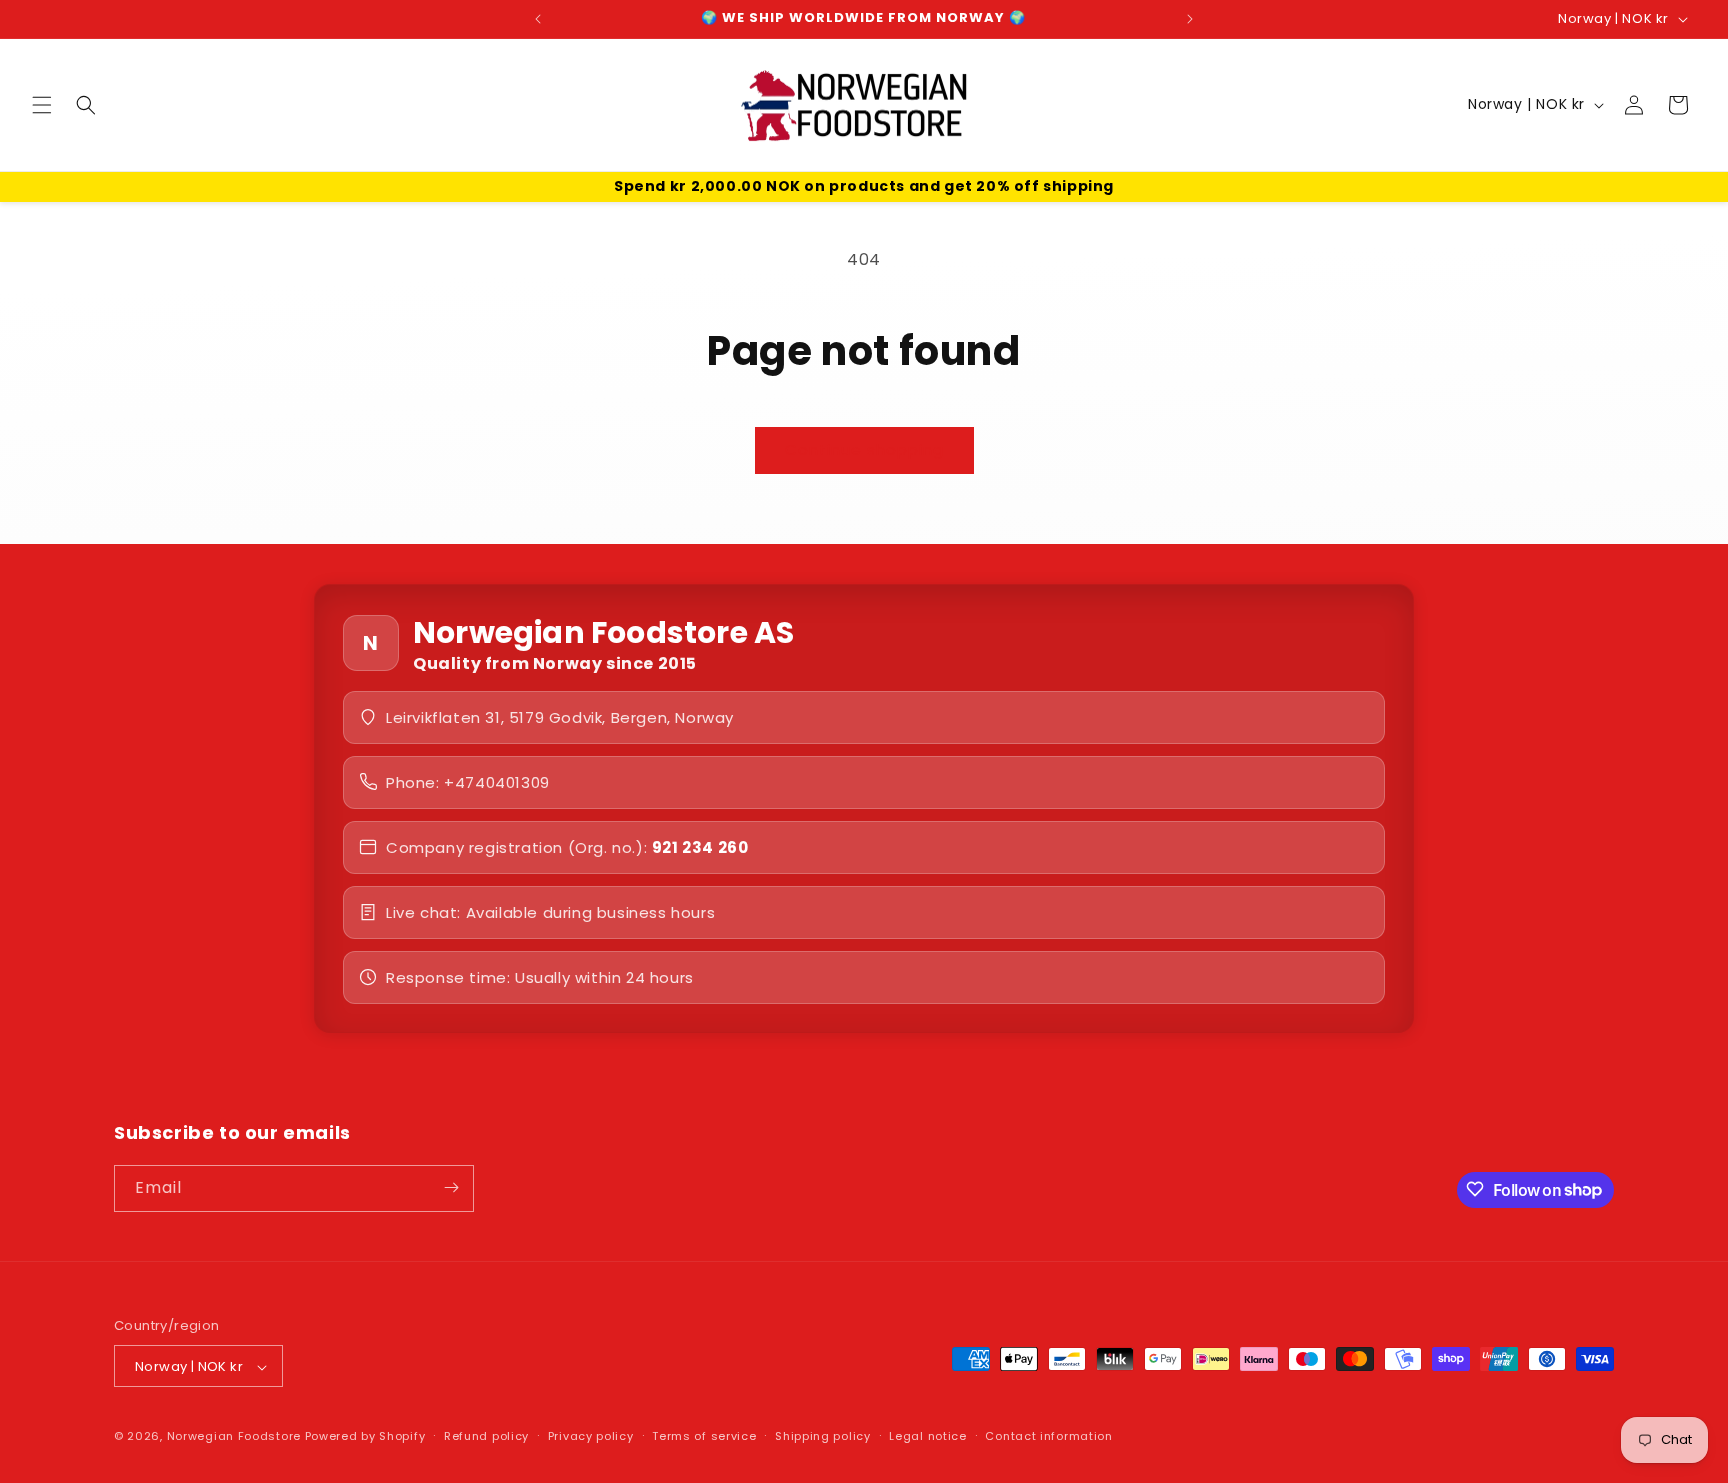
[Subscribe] (451, 1187)
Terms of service (704, 1436)
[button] (42, 105)
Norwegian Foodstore (234, 1437)
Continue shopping (864, 449)
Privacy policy (591, 1436)
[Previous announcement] (538, 19)
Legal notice (927, 1436)
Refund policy (486, 1436)
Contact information (1048, 1436)
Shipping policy (823, 1436)
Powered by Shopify (365, 1437)
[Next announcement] (1190, 19)
